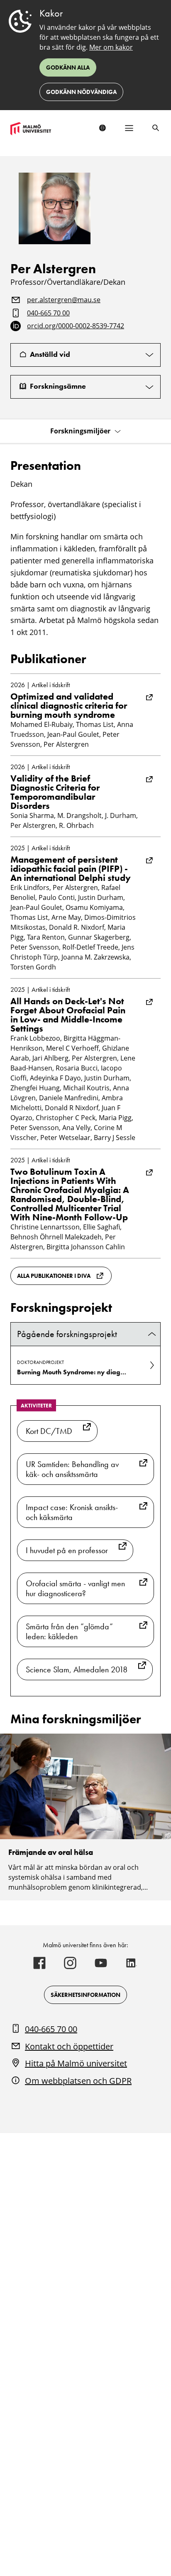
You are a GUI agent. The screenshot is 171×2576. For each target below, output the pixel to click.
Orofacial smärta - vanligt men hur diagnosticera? (75, 1588)
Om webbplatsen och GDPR (78, 2081)
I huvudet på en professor (67, 1550)
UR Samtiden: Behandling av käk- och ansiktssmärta (72, 1469)
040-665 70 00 (48, 313)
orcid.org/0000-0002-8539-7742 (76, 326)
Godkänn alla (68, 67)
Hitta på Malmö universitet (76, 2063)
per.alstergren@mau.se (64, 300)
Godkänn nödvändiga (81, 92)
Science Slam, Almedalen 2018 (77, 1669)
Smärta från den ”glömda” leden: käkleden (69, 1631)
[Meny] (129, 128)
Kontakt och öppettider (69, 2046)
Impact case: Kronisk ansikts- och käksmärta (72, 1512)
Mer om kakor (111, 47)
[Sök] (156, 128)
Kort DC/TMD (49, 1431)
